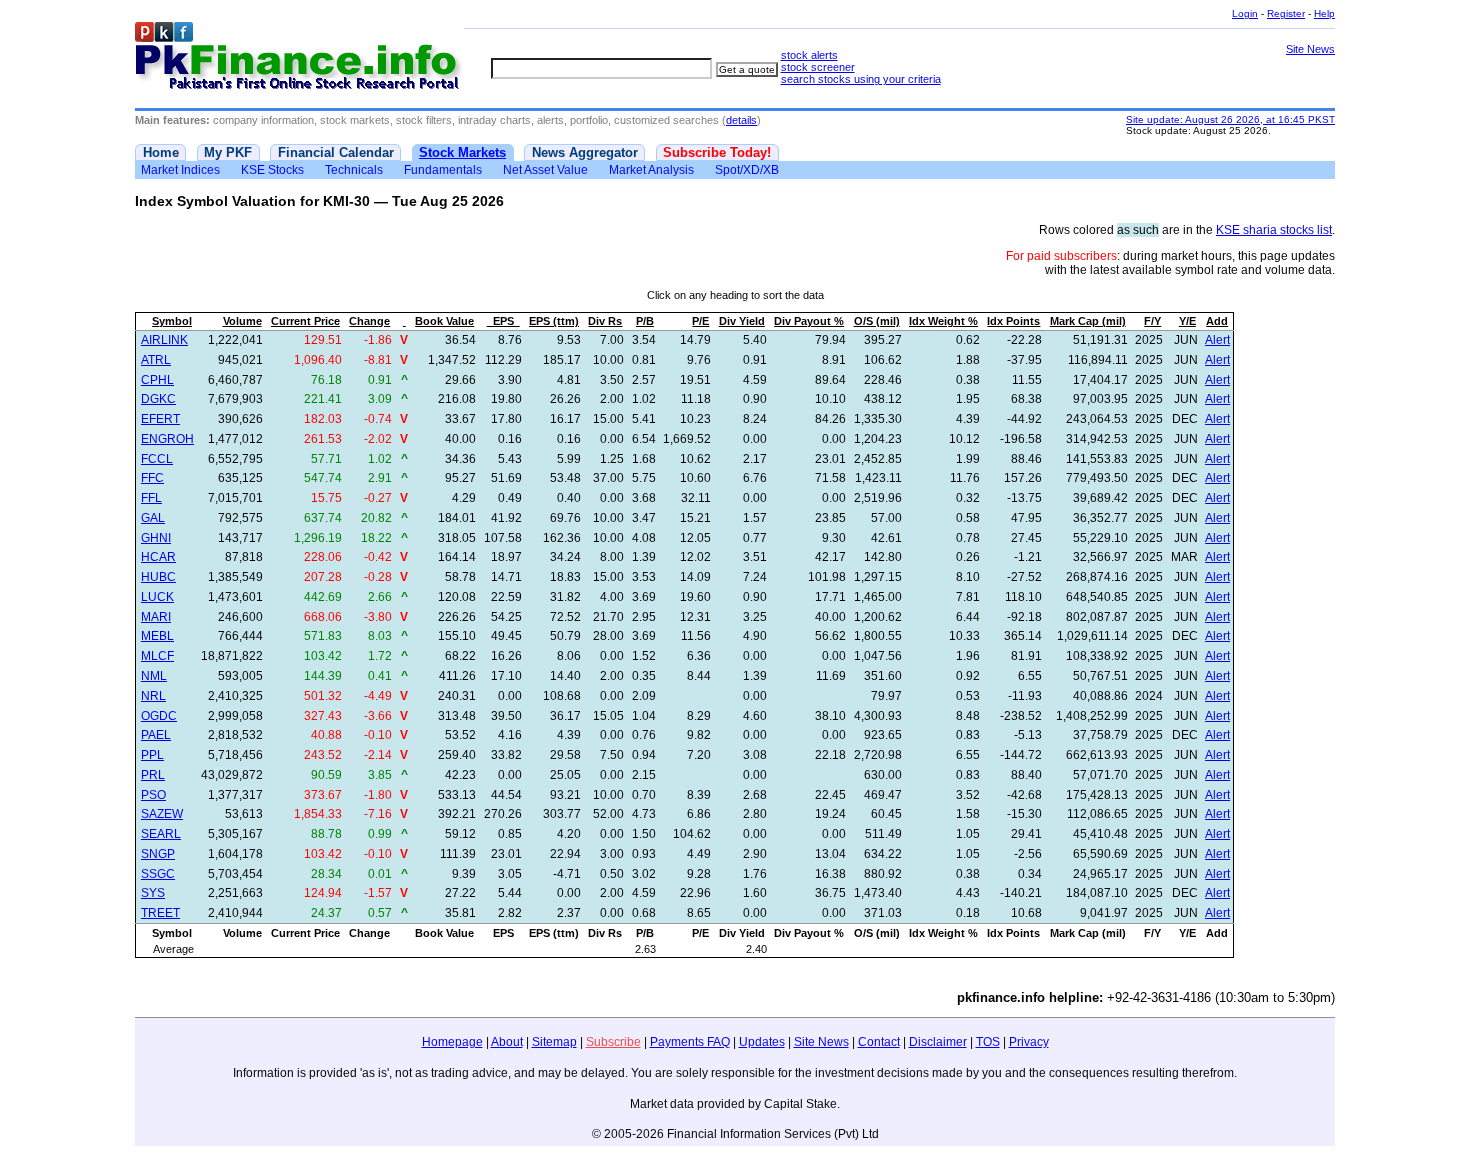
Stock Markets (462, 152)
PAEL (156, 735)
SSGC (158, 874)
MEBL (157, 636)
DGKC (158, 399)
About (507, 1042)
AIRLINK (164, 340)
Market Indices (180, 170)
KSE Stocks (272, 170)
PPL (152, 755)
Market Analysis (651, 170)
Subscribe (613, 1042)
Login (1245, 13)
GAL (153, 518)
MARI (156, 617)
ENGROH (167, 439)
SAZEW (162, 814)
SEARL (161, 834)
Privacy (1029, 1042)
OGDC (159, 716)
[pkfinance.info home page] (299, 56)
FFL (151, 498)
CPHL (157, 380)
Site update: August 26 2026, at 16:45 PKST (1230, 119)
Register (1286, 13)
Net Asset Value (545, 170)
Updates (762, 1042)
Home (161, 152)
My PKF (228, 152)
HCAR (158, 557)
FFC (152, 478)
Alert (1217, 340)
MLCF (157, 656)
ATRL (156, 360)
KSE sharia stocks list (1274, 230)
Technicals (354, 170)
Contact (879, 1042)
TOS (988, 1042)
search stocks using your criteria (861, 79)
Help (1324, 13)
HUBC (158, 577)
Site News (1310, 49)
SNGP (158, 854)
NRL (153, 696)
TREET (160, 913)
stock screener (818, 67)
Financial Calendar (336, 152)
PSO (153, 795)
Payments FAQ (690, 1042)
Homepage (452, 1042)
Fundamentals (443, 170)
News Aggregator (585, 152)
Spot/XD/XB (747, 170)
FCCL (157, 459)
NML (154, 676)
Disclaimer (938, 1042)
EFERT (160, 419)
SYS (153, 893)
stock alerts (809, 55)
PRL (153, 775)
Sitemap (554, 1042)
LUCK (157, 597)
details (741, 120)
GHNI (156, 538)
